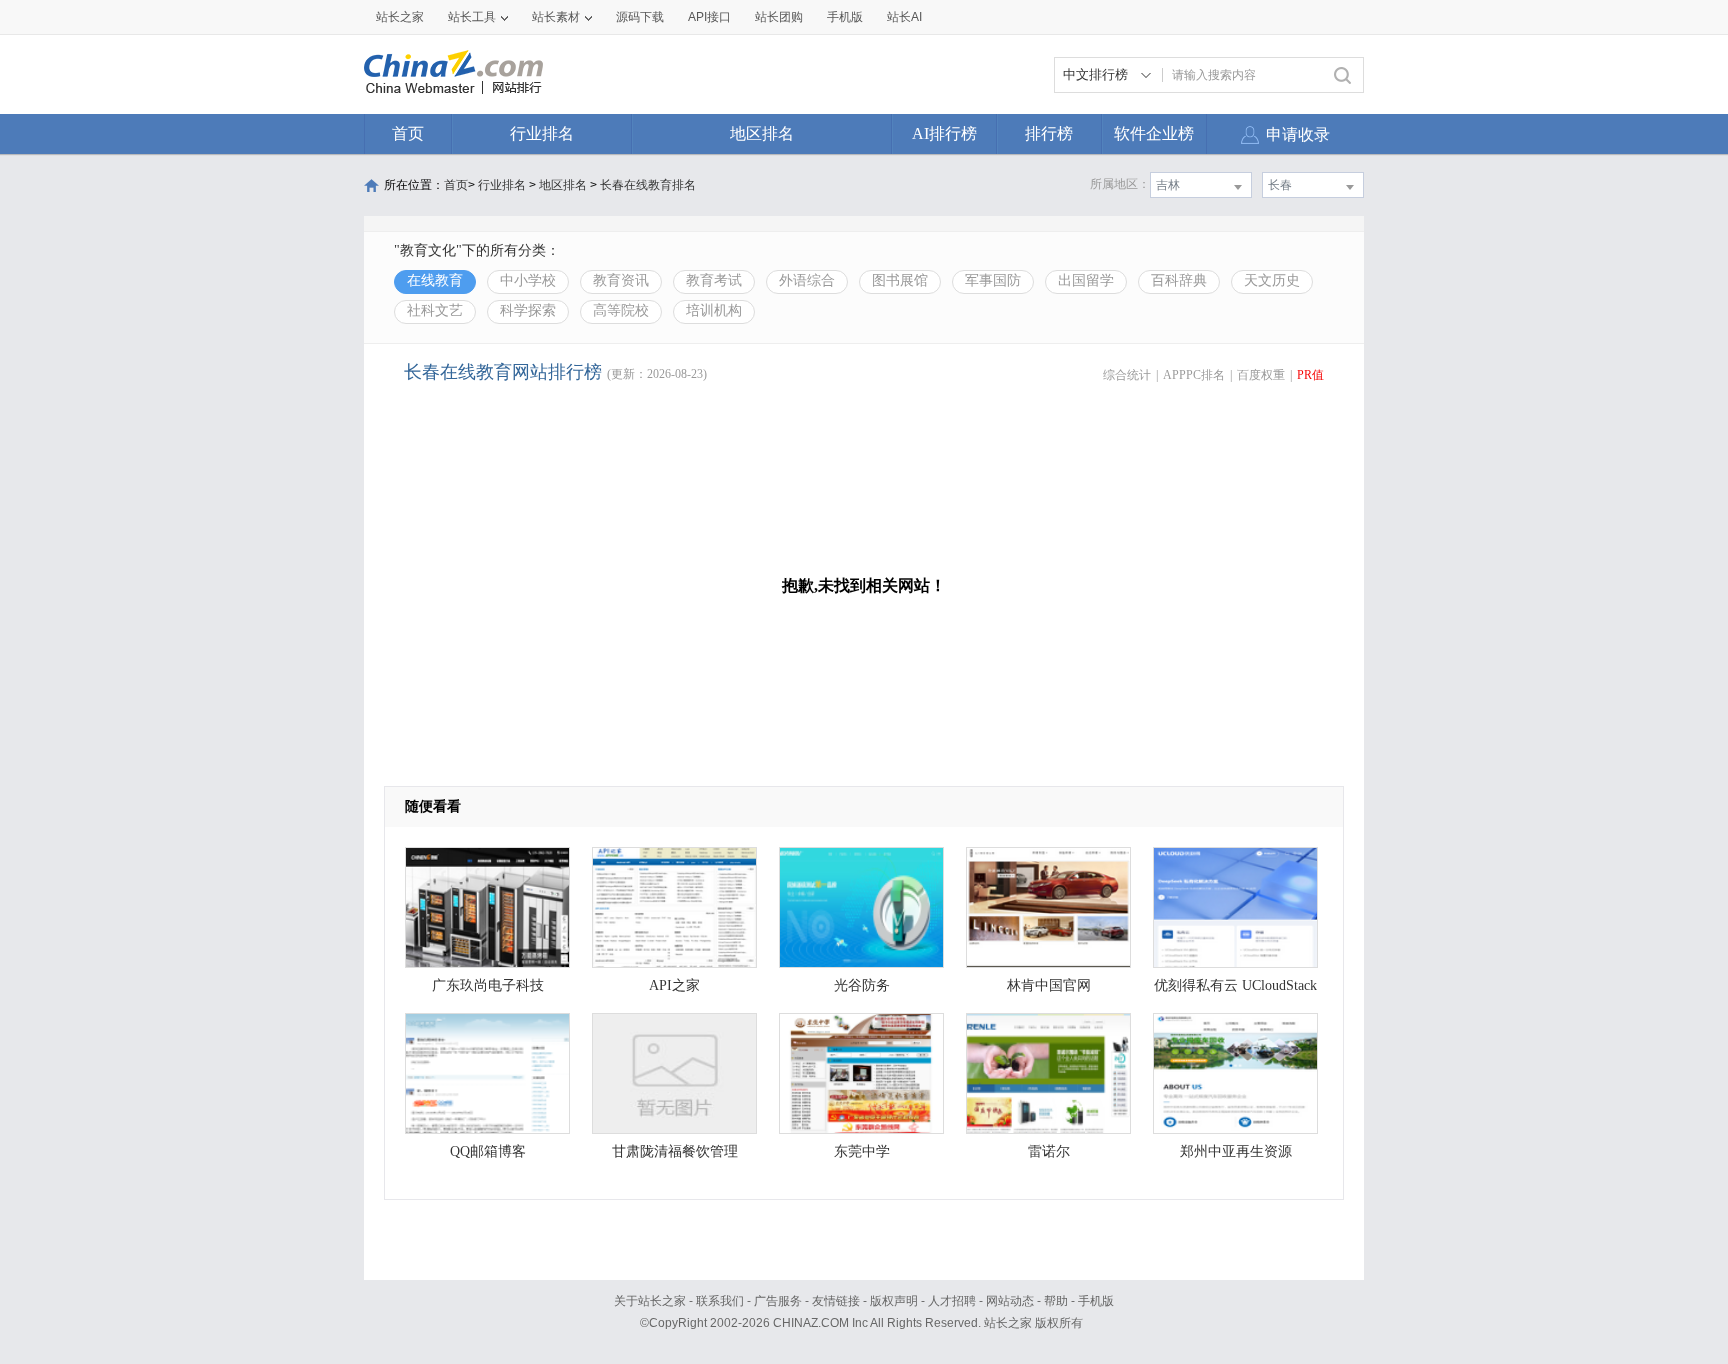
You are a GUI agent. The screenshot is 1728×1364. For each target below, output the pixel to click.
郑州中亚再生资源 (1236, 1151)
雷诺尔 (1049, 1151)
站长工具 (472, 17)
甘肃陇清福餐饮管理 (675, 1151)
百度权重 (1261, 375)
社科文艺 (435, 310)
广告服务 (778, 1301)
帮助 (1056, 1301)
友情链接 (836, 1301)
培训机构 (714, 310)
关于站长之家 (650, 1301)
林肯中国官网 (1049, 985)
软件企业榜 (1154, 133)
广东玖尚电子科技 (488, 985)
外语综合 (807, 280)
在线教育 (435, 280)
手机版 (1096, 1301)
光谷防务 (862, 985)
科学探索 (528, 310)
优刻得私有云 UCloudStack (1235, 985)
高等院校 (621, 310)
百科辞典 (1179, 280)
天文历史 (1272, 280)
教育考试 (714, 280)
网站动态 (1010, 1301)
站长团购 (779, 17)
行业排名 (542, 133)
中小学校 (528, 280)
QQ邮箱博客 (488, 1151)
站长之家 (400, 17)
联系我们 (720, 1301)
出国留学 (1086, 280)
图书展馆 (900, 280)
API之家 (674, 985)
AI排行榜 (944, 133)
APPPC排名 (1194, 375)
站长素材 (556, 17)
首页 (408, 133)
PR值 (1310, 375)
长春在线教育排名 (648, 185)
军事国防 (993, 280)
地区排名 (762, 133)
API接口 (709, 17)
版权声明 (894, 1301)
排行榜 (1049, 133)
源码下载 (640, 17)
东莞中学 (862, 1151)
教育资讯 (621, 280)
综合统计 (1127, 375)
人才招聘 (952, 1301)
